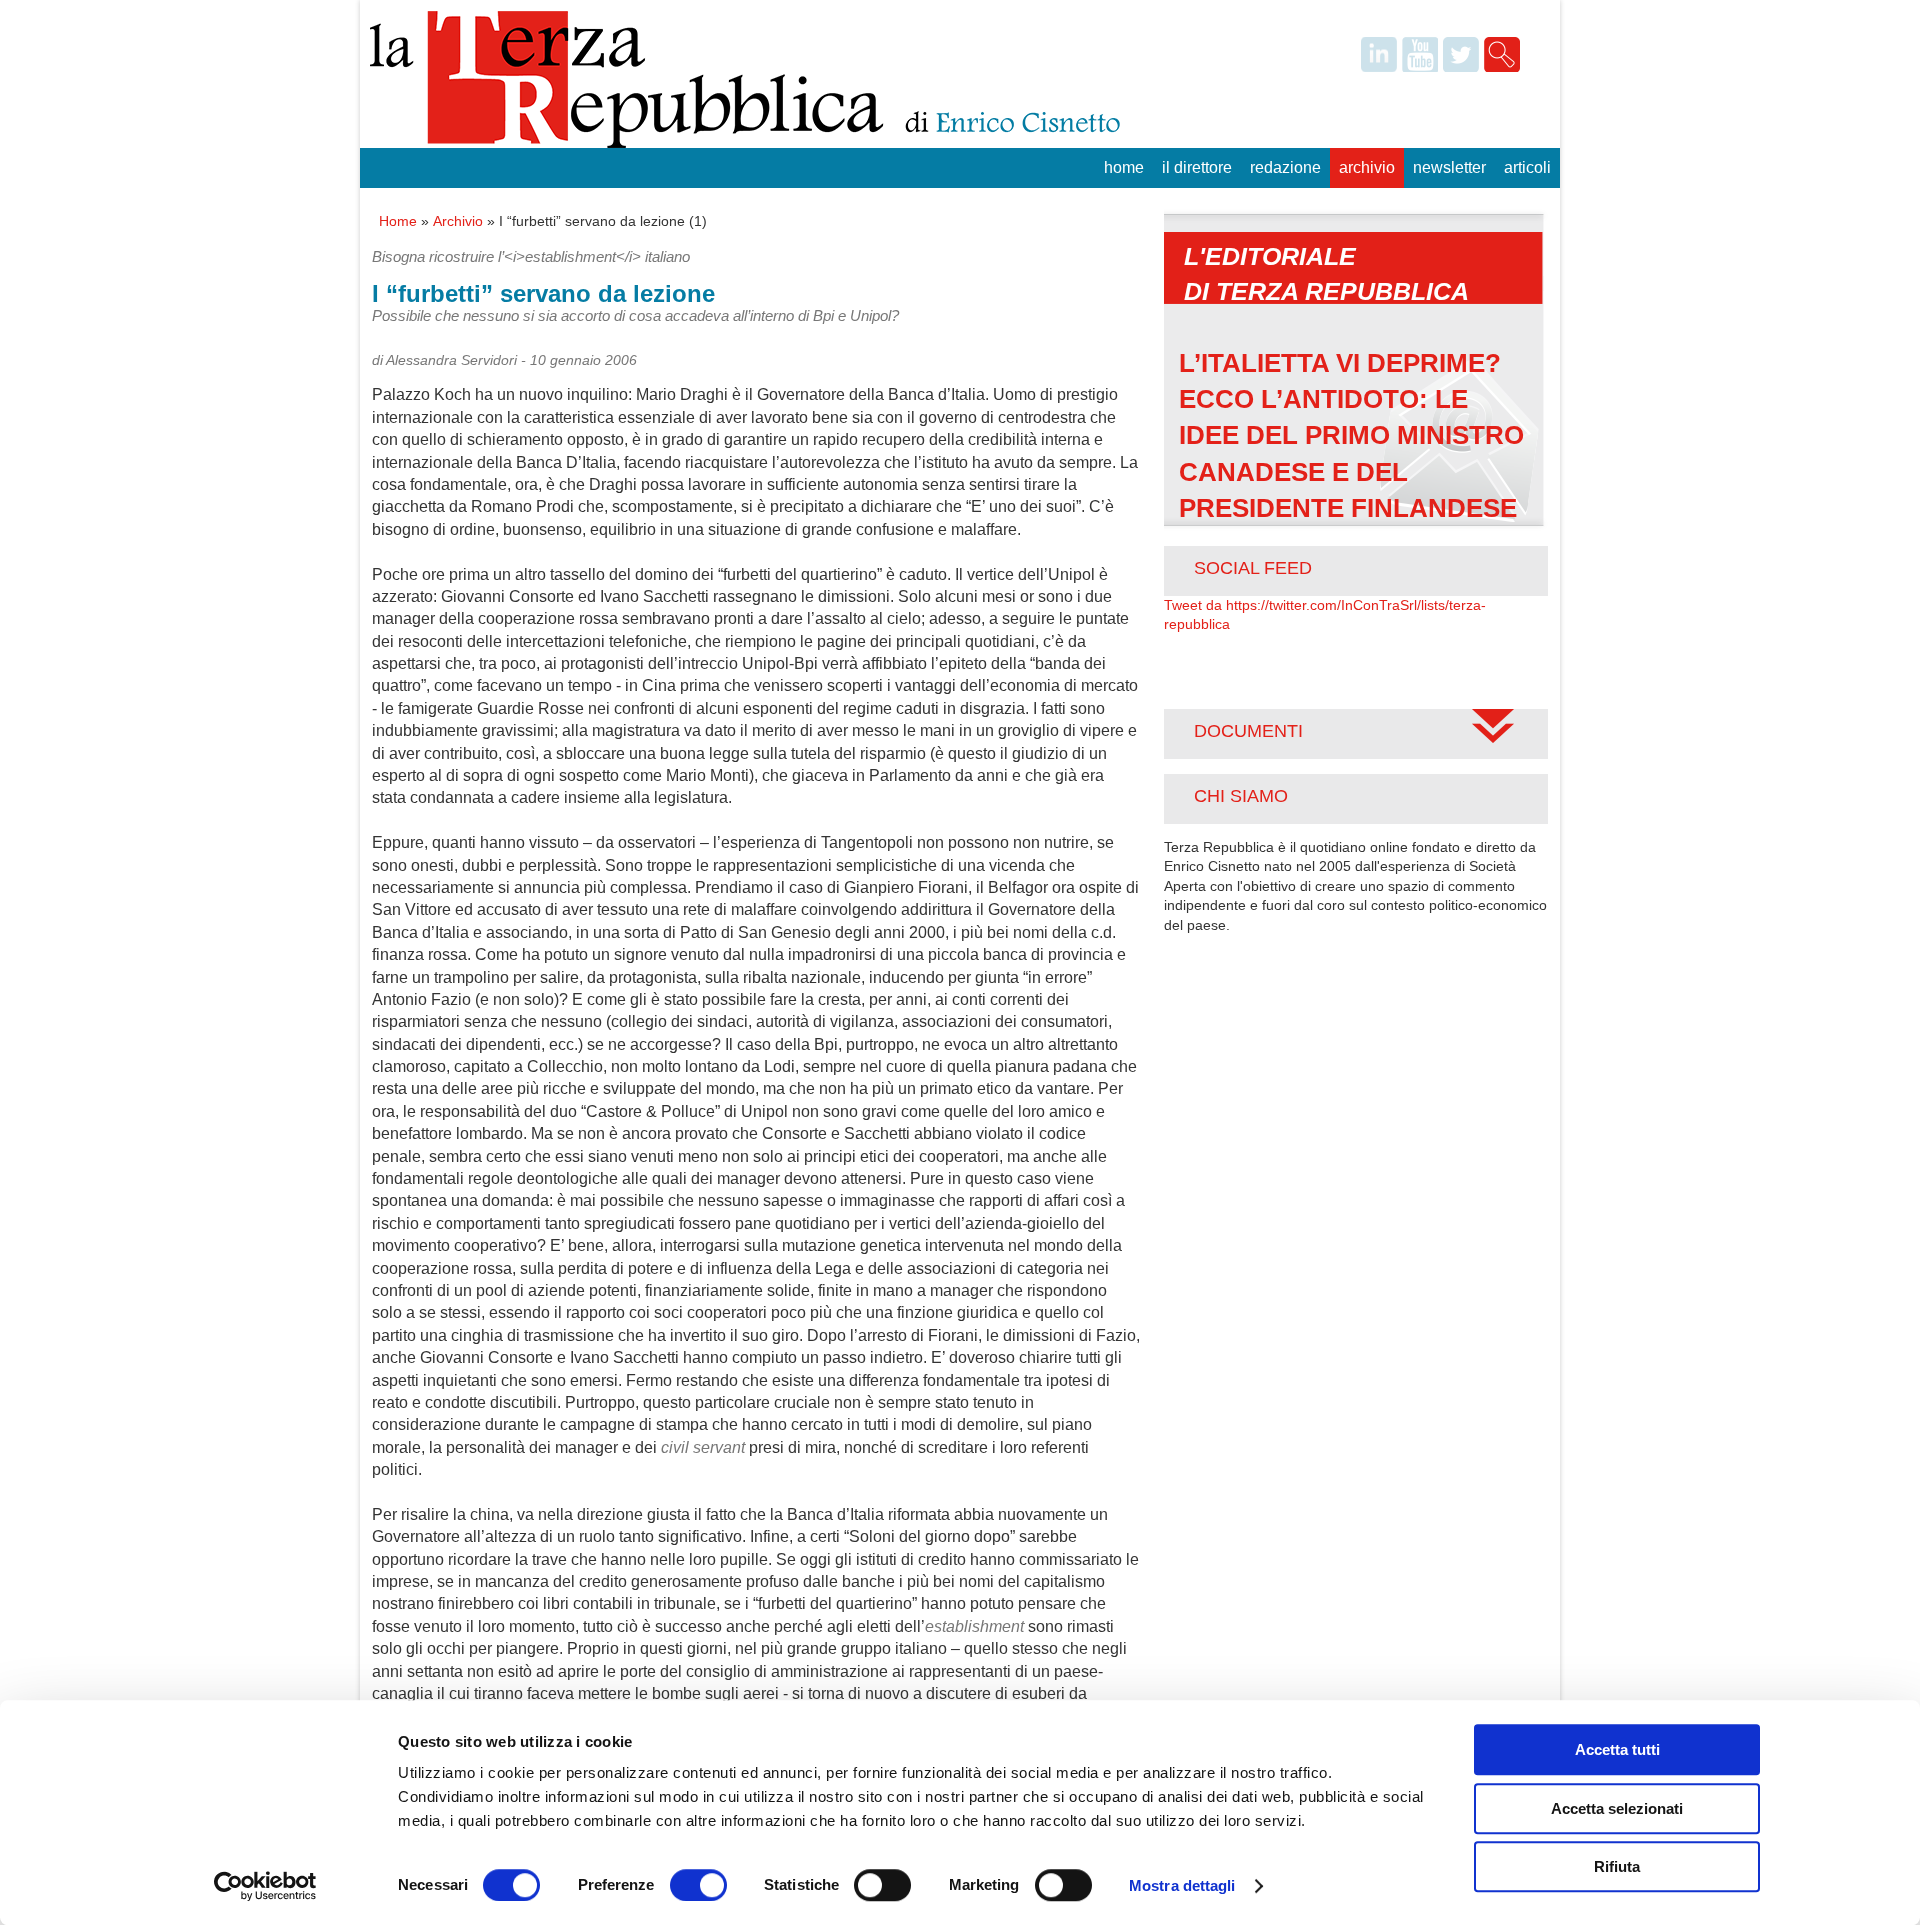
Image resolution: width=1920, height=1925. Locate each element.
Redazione (1285, 167)
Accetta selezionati (1617, 1808)
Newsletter (1449, 167)
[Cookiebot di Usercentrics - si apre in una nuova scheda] (265, 1886)
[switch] (698, 1885)
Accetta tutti (1617, 1749)
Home (1124, 167)
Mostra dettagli (1182, 1885)
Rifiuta (1617, 1866)
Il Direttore (1197, 167)
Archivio (1367, 167)
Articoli (1527, 167)
